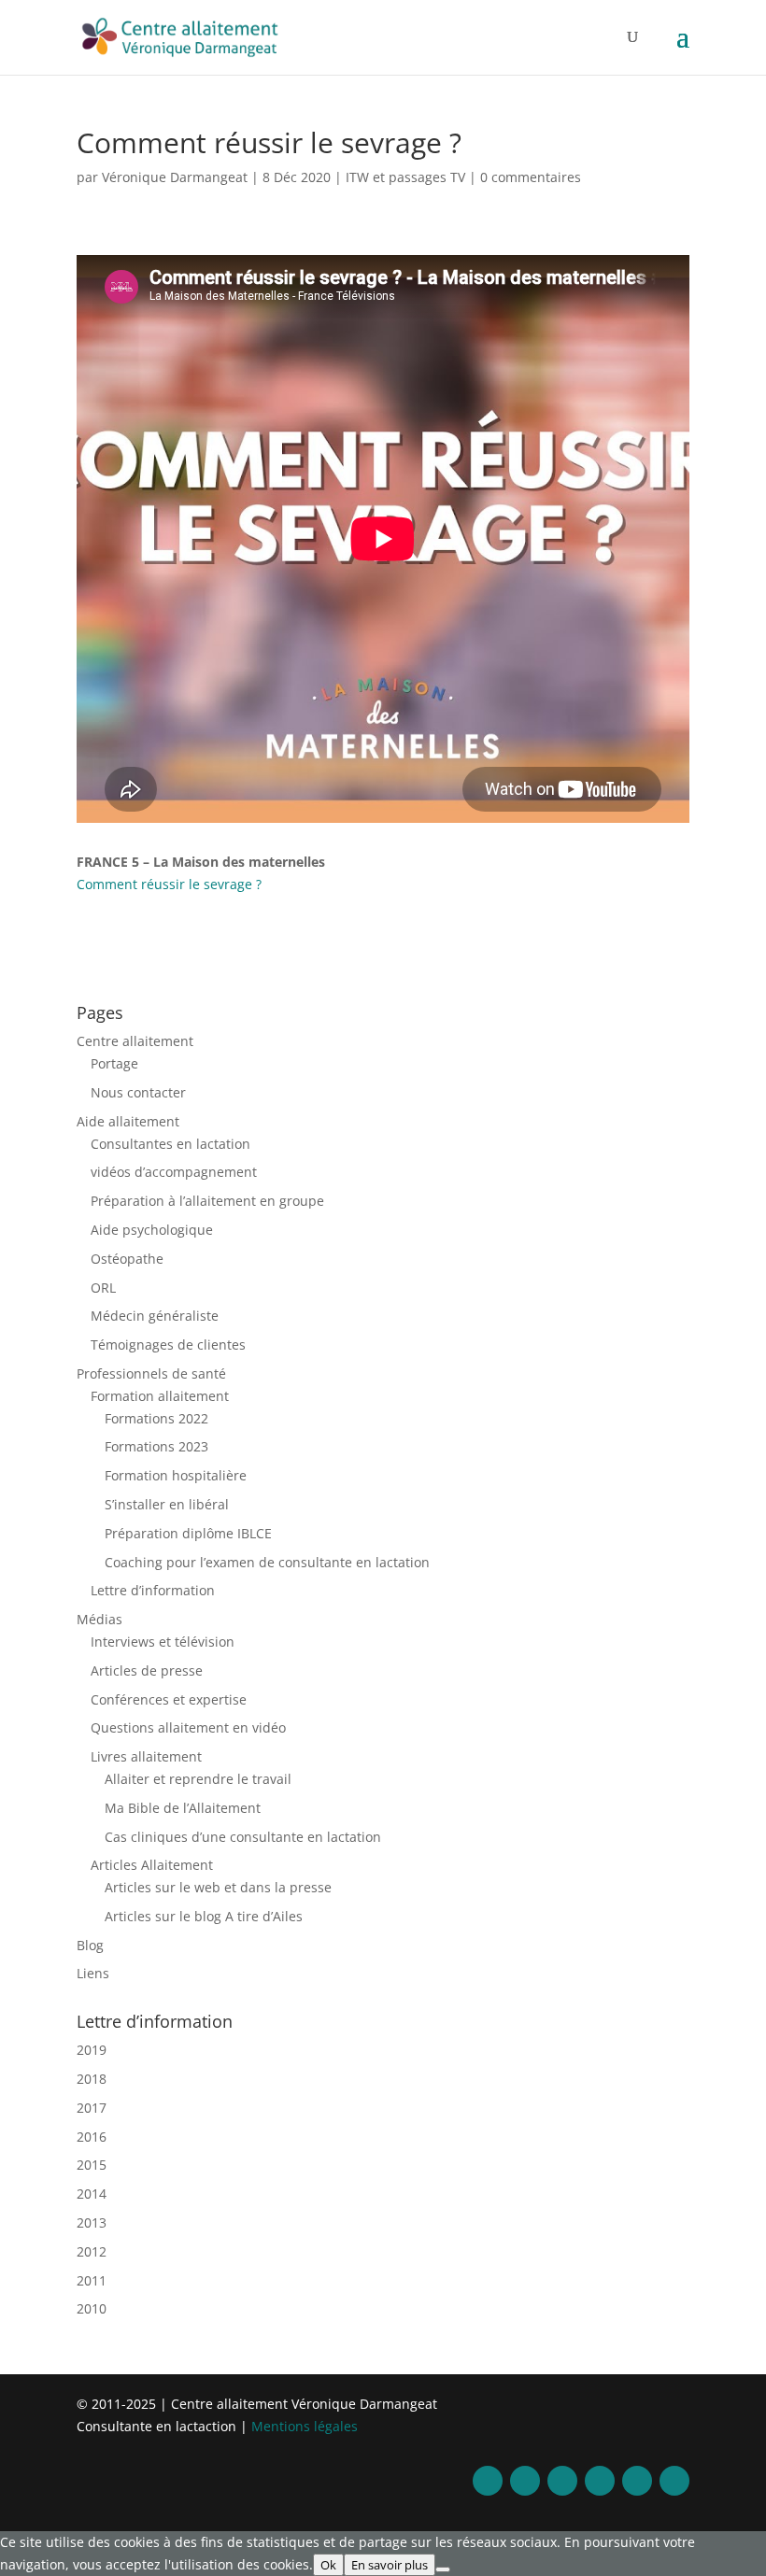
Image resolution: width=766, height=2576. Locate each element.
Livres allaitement (146, 1756)
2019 (92, 2050)
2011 (92, 2280)
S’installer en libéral (167, 1504)
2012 (92, 2251)
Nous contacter (138, 1092)
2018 (92, 2079)
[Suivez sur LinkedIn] (600, 2481)
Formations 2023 (156, 1446)
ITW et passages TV (405, 177)
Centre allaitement (135, 1041)
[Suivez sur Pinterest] (637, 2481)
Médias (99, 1619)
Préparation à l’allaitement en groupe (207, 1201)
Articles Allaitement (152, 1865)
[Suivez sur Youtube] (674, 2481)
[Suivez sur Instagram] (562, 2481)
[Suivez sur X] (525, 2481)
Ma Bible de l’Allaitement (183, 1808)
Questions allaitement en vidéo (188, 1727)
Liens (93, 1973)
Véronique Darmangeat (175, 177)
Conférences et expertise (169, 1699)
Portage (114, 1063)
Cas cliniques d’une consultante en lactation (243, 1837)
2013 (92, 2222)
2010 (92, 2308)
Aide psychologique (152, 1230)
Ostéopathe (127, 1259)
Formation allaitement (160, 1396)
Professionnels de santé (151, 1373)
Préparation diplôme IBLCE (188, 1533)
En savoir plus (390, 2565)
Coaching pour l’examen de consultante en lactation (267, 1562)
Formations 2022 (156, 1418)
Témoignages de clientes (168, 1345)
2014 (92, 2194)
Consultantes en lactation (170, 1144)
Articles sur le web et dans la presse (218, 1887)
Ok (328, 2565)
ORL (103, 1288)
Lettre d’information (153, 1590)
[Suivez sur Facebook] (488, 2481)
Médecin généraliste (155, 1316)
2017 (92, 2108)
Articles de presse (147, 1670)
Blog (90, 1945)
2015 (92, 2165)
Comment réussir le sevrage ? (169, 884)
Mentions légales (305, 2426)
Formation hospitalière (176, 1475)
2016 (92, 2137)
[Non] (443, 2569)
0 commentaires (531, 177)
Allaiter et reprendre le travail (198, 1779)
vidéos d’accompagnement (174, 1172)
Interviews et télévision (163, 1642)
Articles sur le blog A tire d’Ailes (204, 1916)
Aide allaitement (128, 1121)
